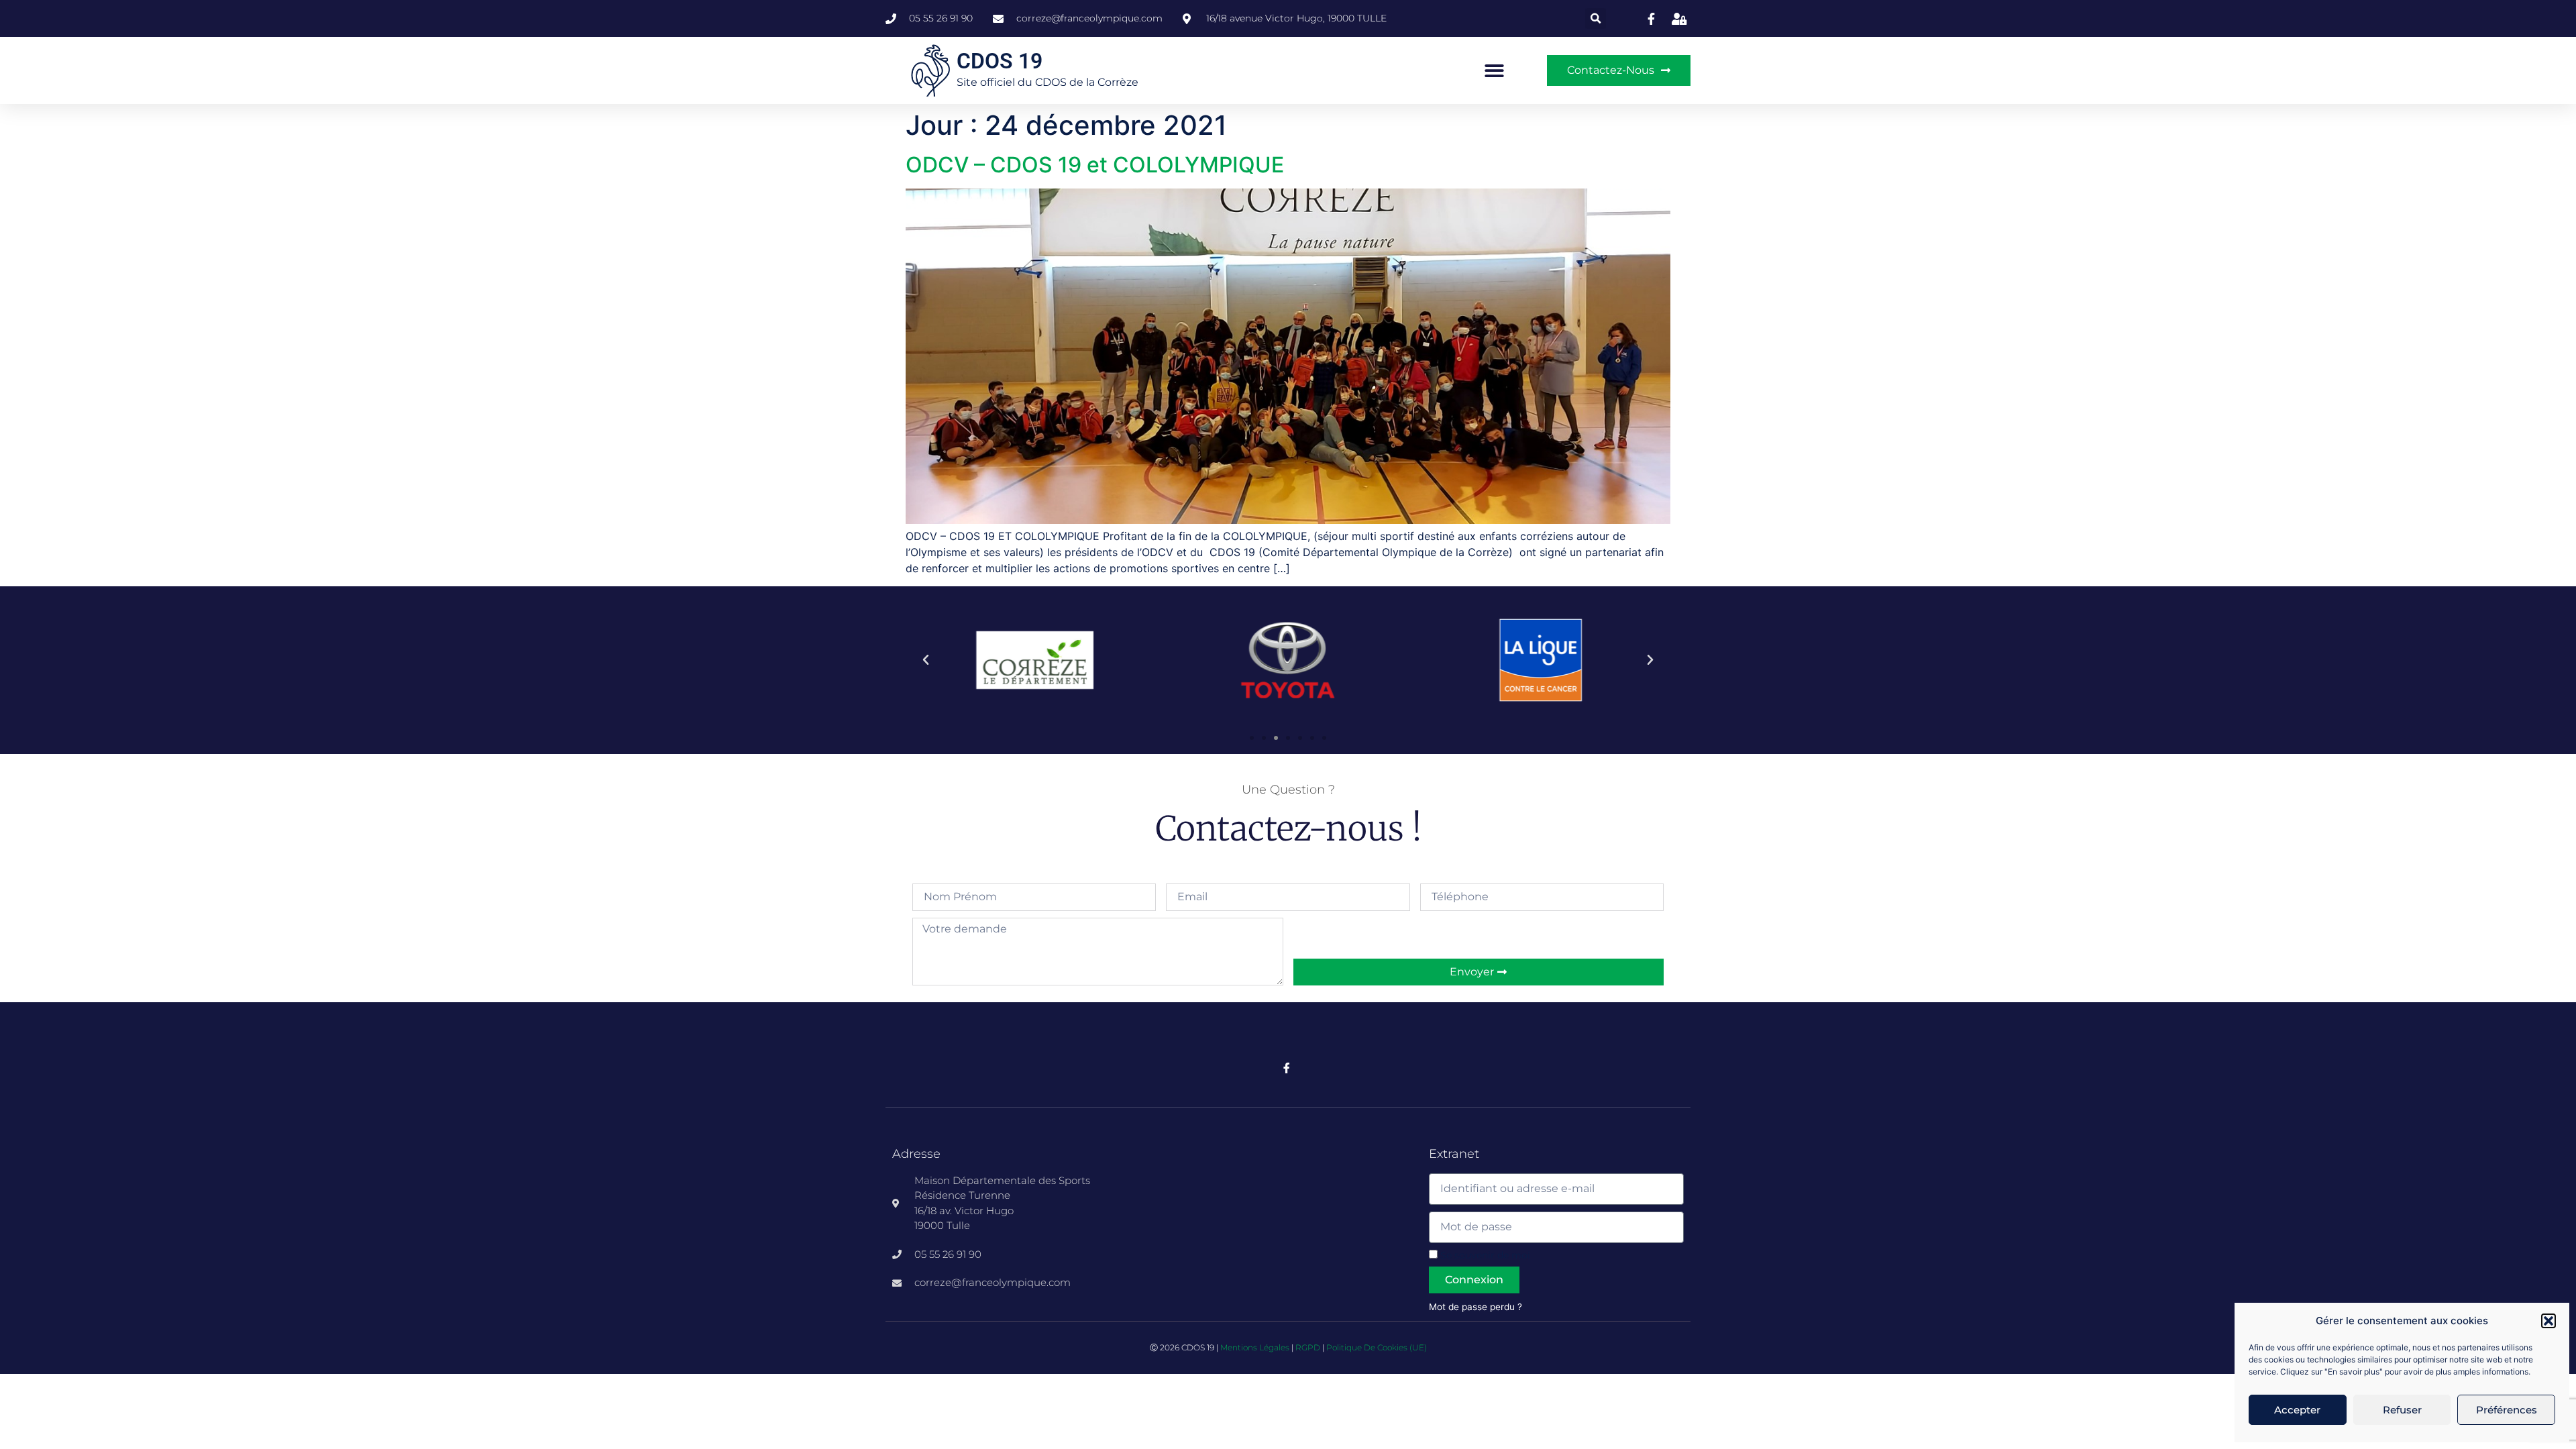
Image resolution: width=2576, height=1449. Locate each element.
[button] (2548, 1321)
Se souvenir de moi (1484, 1255)
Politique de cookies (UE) (1377, 1347)
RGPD (1308, 1347)
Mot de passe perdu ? (1475, 1307)
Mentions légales (1255, 1347)
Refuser (2402, 1410)
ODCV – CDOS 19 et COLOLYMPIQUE (1095, 165)
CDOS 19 (1000, 61)
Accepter (2297, 1410)
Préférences (2507, 1410)
